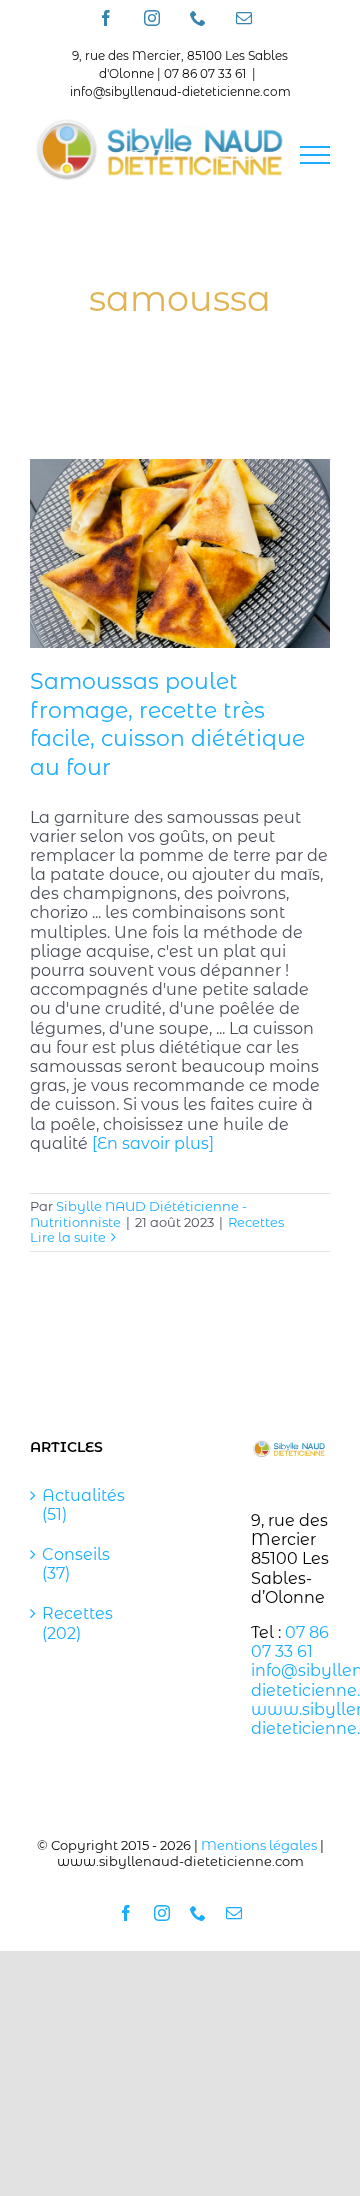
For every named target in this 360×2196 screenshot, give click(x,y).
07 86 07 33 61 (290, 1642)
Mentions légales (259, 1845)
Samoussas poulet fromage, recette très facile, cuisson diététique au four (167, 724)
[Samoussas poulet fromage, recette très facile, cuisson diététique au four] (180, 553)
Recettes (256, 1222)
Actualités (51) (70, 1505)
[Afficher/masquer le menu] (315, 155)
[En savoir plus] (153, 1143)
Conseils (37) (70, 1564)
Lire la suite (68, 1237)
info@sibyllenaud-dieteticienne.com (180, 91)
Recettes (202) (70, 1623)
